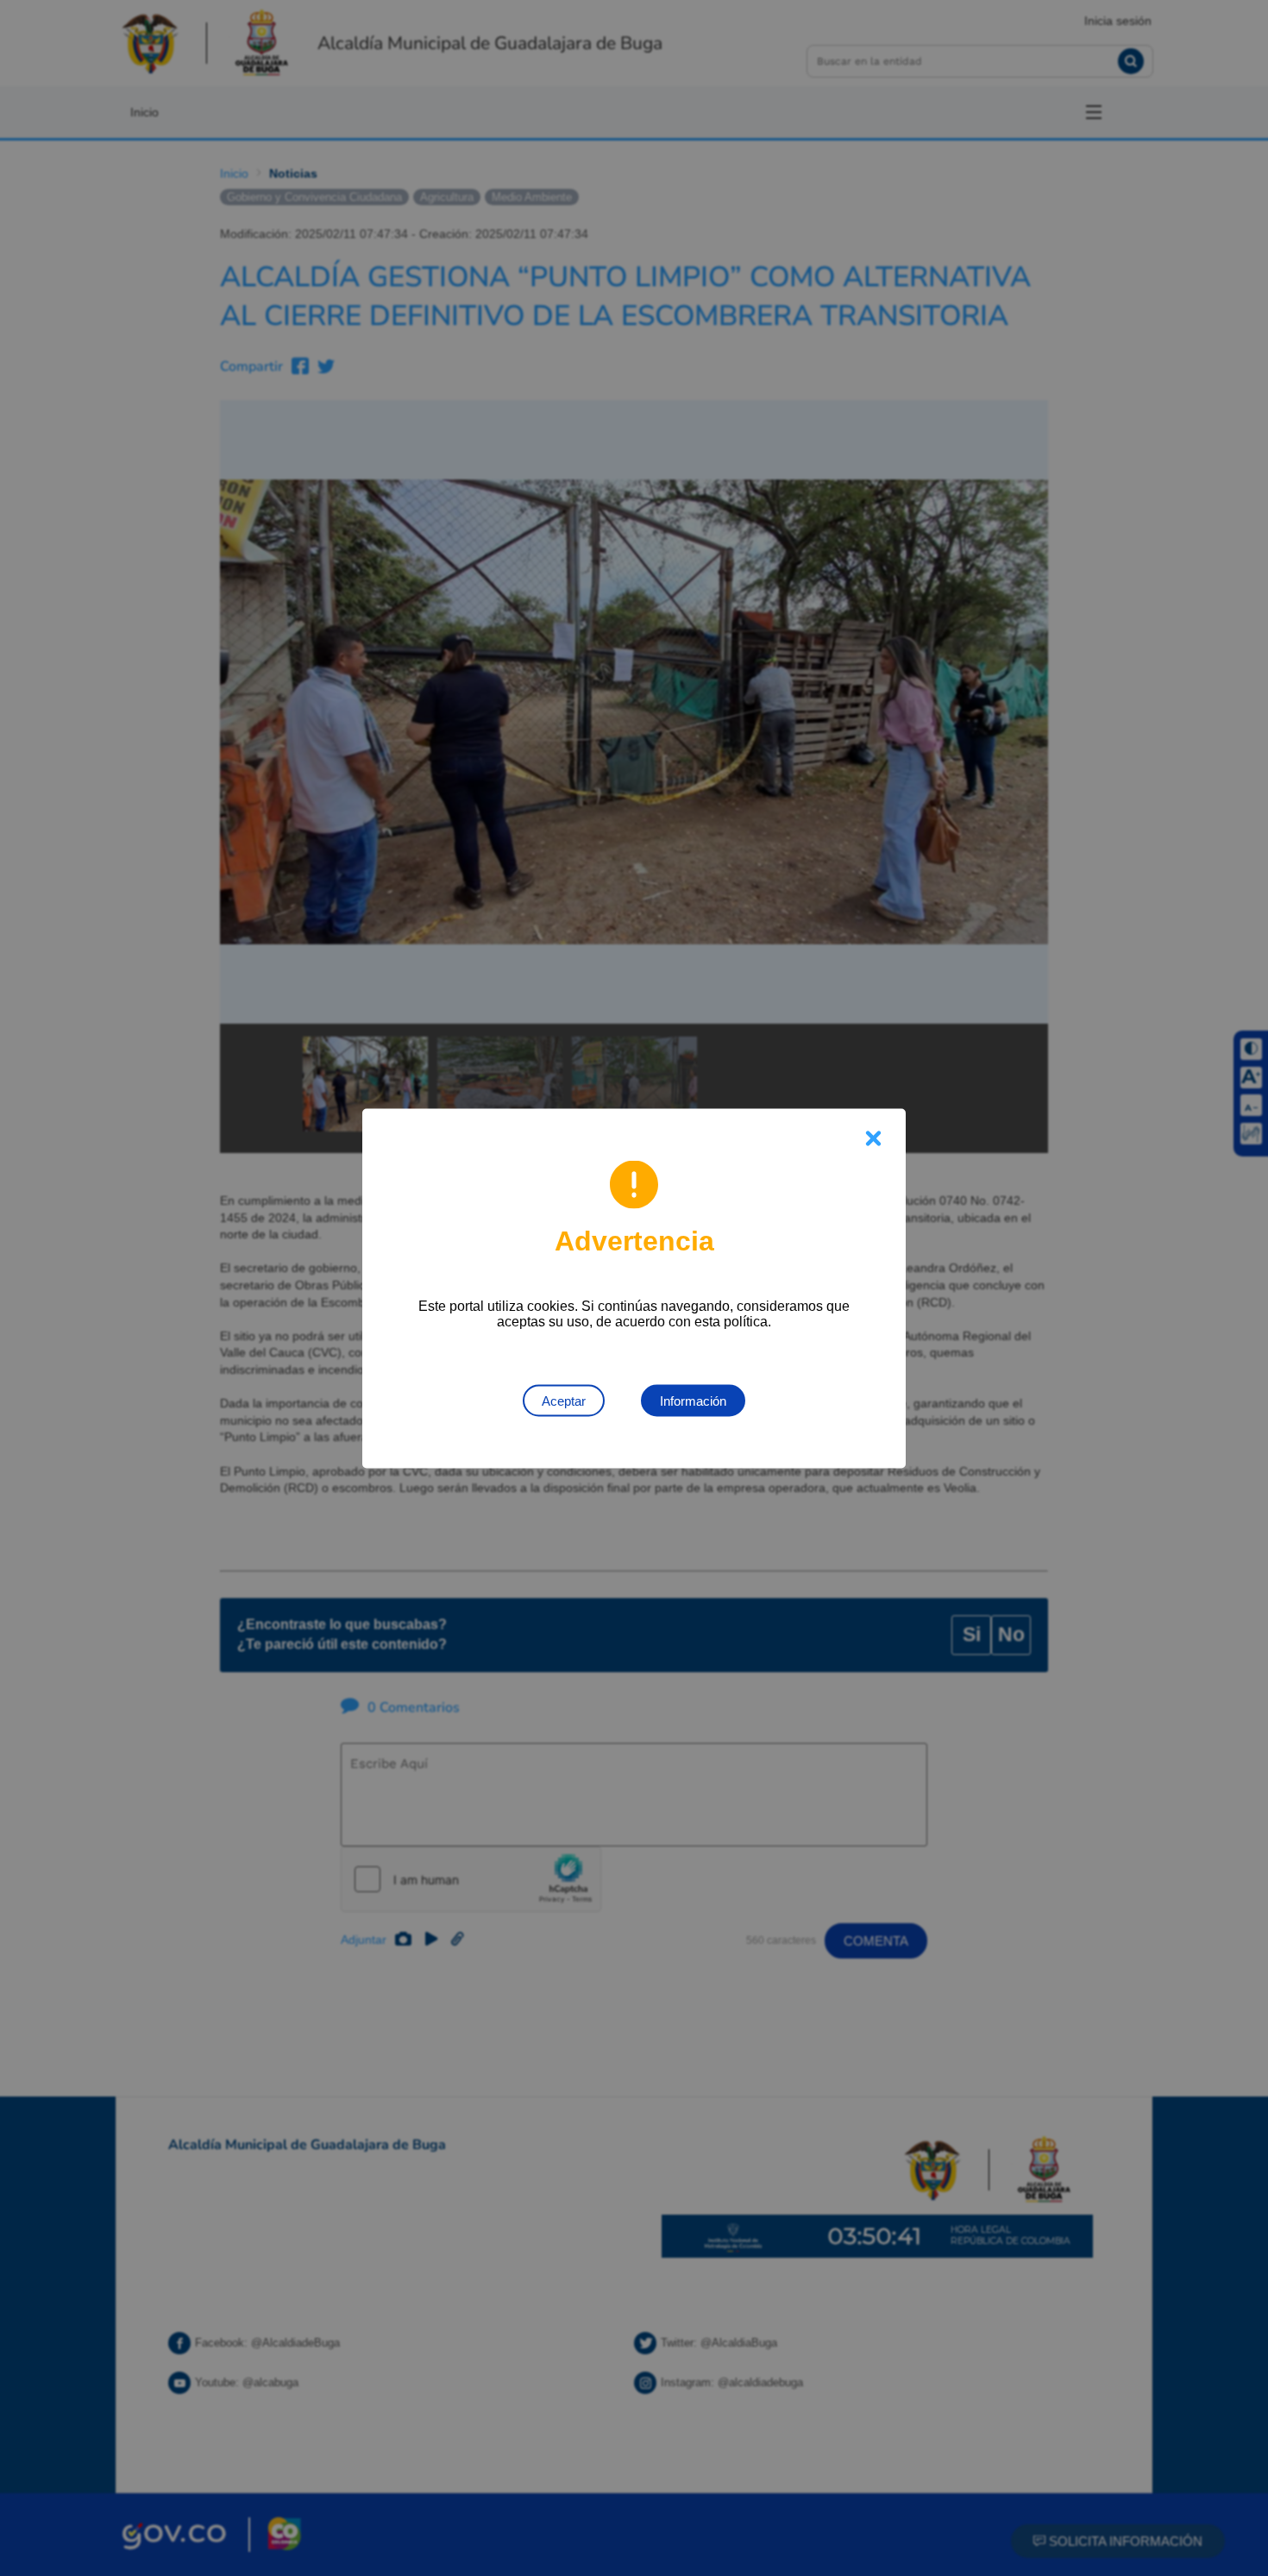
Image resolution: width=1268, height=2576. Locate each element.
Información (693, 1400)
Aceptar (564, 1400)
